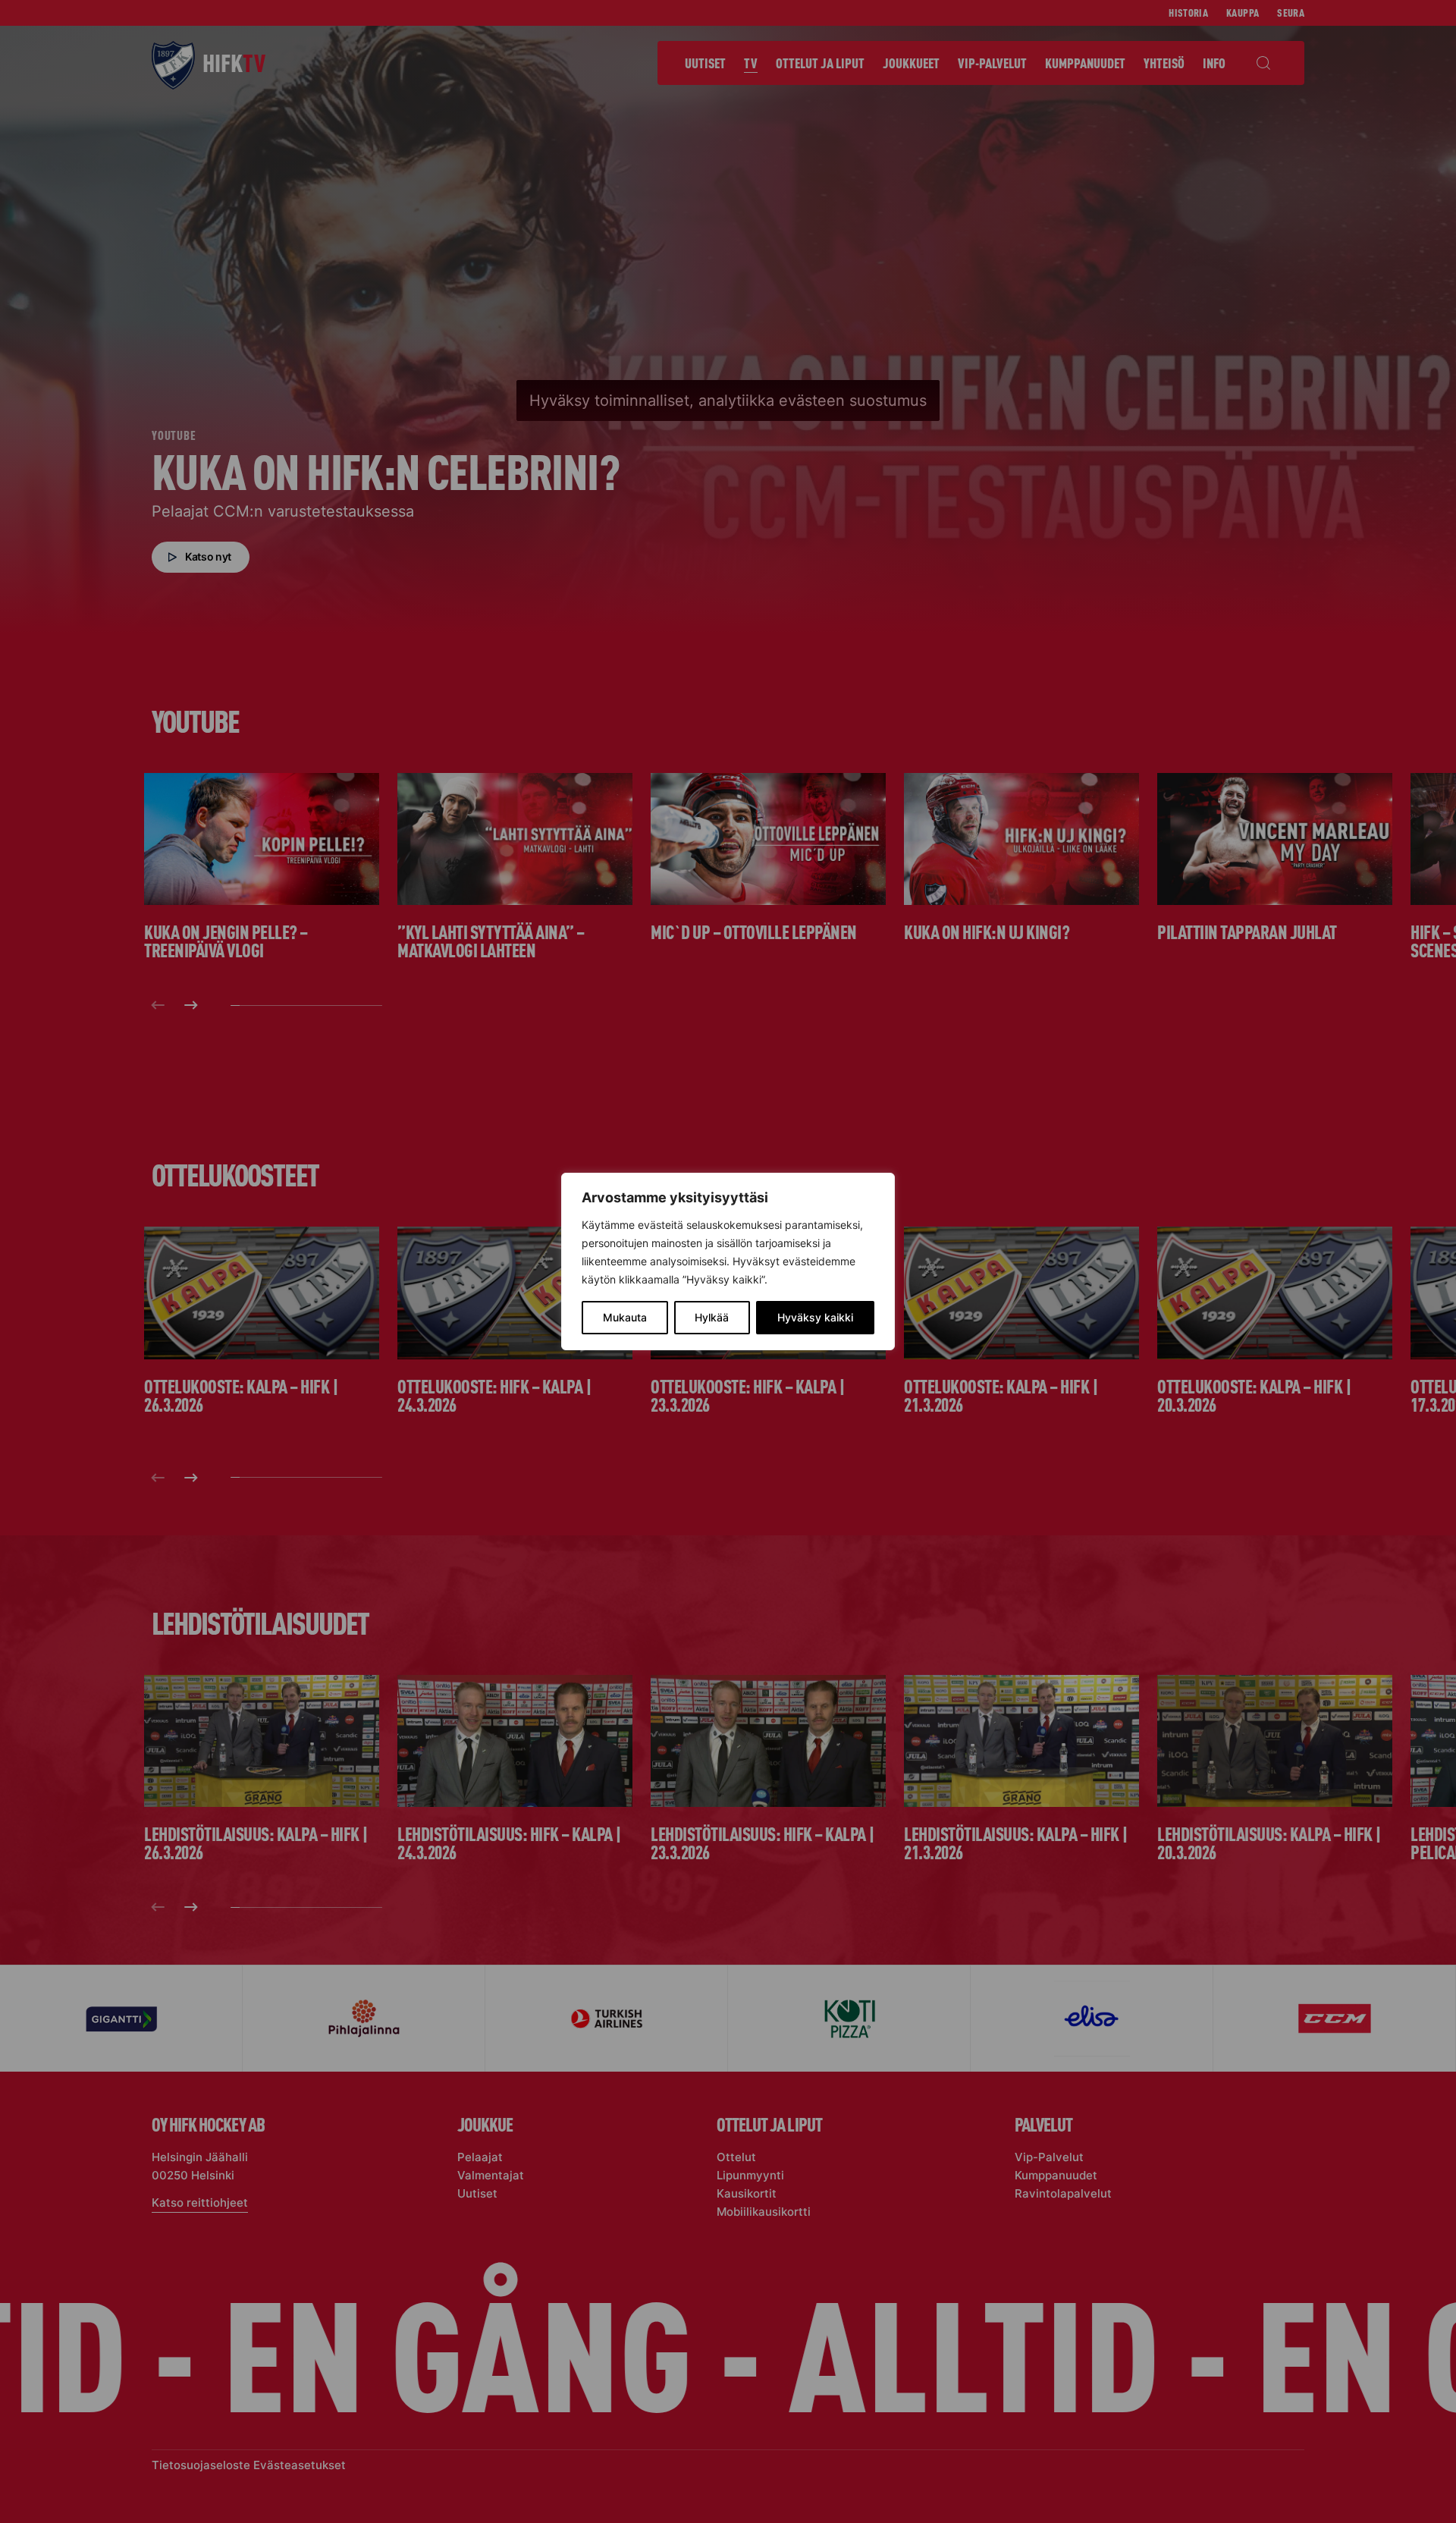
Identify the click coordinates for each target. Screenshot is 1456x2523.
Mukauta (625, 1317)
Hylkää (712, 1317)
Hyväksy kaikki (815, 1317)
